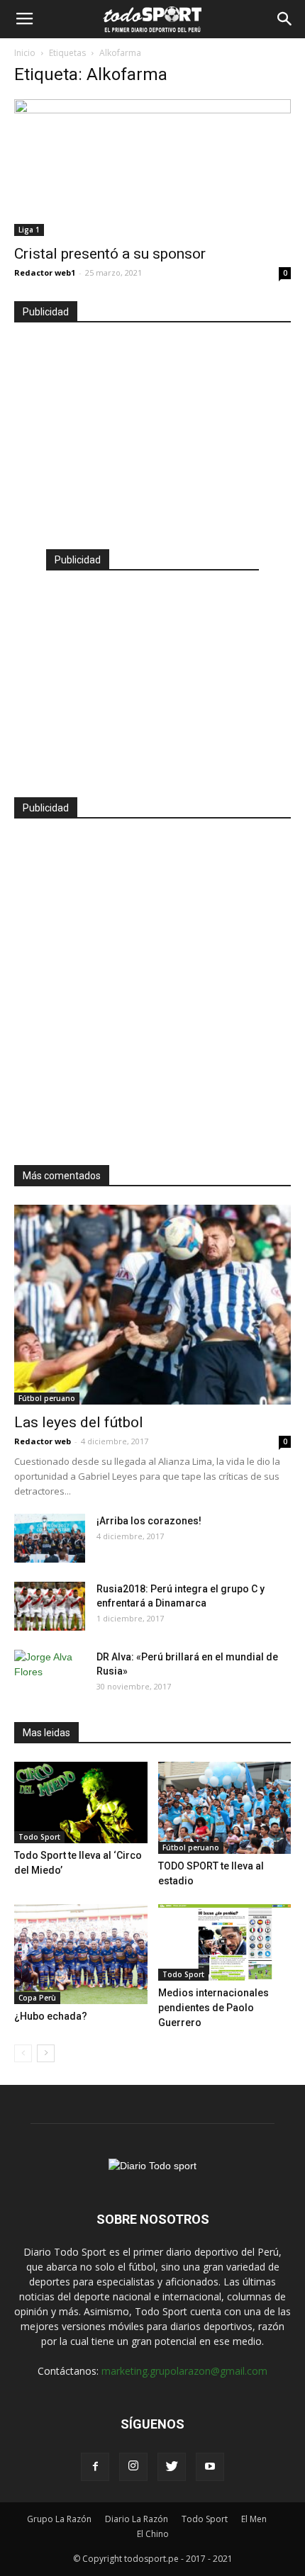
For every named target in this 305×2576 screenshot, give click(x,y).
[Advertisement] (152, 429)
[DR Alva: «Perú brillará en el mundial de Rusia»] (50, 1675)
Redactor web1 (45, 272)
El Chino (153, 2534)
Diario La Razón (137, 2519)
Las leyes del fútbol (79, 1422)
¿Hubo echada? (51, 2016)
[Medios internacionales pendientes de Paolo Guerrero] (225, 1942)
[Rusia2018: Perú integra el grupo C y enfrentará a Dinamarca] (50, 1606)
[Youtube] (210, 2467)
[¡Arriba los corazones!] (50, 1538)
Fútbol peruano (47, 1398)
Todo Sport (39, 1837)
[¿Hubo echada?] (81, 1954)
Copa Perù (37, 1998)
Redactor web (43, 1441)
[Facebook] (95, 2467)
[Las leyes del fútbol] (152, 1305)
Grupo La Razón (59, 2519)
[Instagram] (133, 2467)
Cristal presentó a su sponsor (110, 254)
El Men (254, 2519)
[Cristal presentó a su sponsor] (152, 168)
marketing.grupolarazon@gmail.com (184, 2371)
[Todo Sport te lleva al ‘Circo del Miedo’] (81, 1802)
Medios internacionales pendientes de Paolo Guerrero (213, 2008)
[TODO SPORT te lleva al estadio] (225, 1808)
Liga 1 (29, 230)
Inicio (25, 53)
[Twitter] (172, 2467)
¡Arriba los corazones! (149, 1521)
